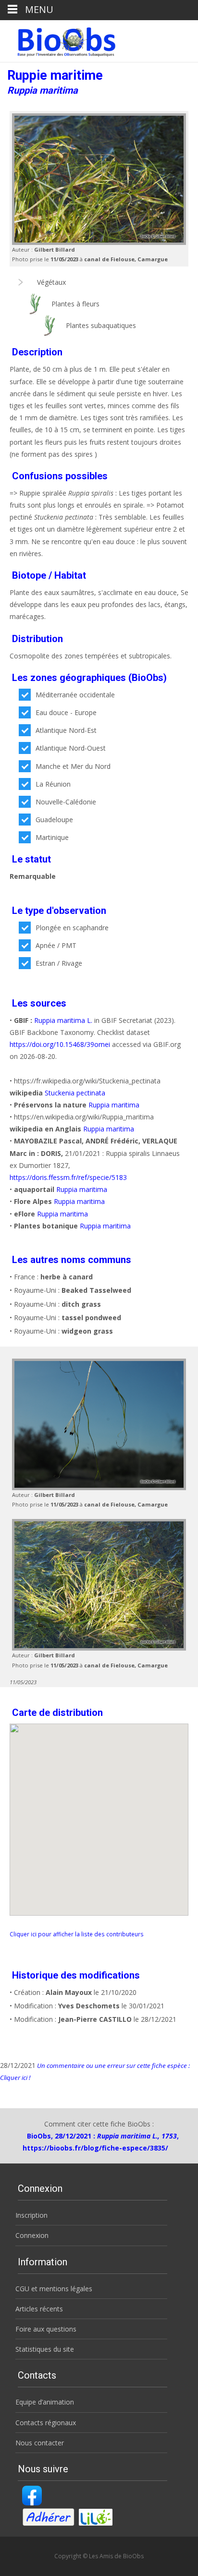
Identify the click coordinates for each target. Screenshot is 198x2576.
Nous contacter (40, 2443)
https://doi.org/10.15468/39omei (60, 1044)
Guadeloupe (54, 820)
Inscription (31, 2215)
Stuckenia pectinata (75, 1093)
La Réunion (53, 784)
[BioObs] (58, 39)
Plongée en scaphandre (72, 928)
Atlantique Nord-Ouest (71, 748)
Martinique (52, 837)
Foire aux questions (46, 2329)
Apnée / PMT (56, 945)
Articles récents (39, 2309)
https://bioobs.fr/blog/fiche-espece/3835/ (95, 2148)
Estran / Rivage (59, 963)
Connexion (32, 2235)
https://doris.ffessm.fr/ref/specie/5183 (68, 1177)
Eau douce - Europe (66, 712)
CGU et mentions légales (54, 2289)
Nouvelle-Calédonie (66, 802)
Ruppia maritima (114, 1105)
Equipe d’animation (45, 2402)
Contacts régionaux (46, 2423)
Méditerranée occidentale (75, 695)
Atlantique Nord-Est (66, 730)
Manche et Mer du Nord (73, 766)
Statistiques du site (45, 2349)
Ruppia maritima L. (63, 1020)
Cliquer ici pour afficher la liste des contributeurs (77, 1934)
